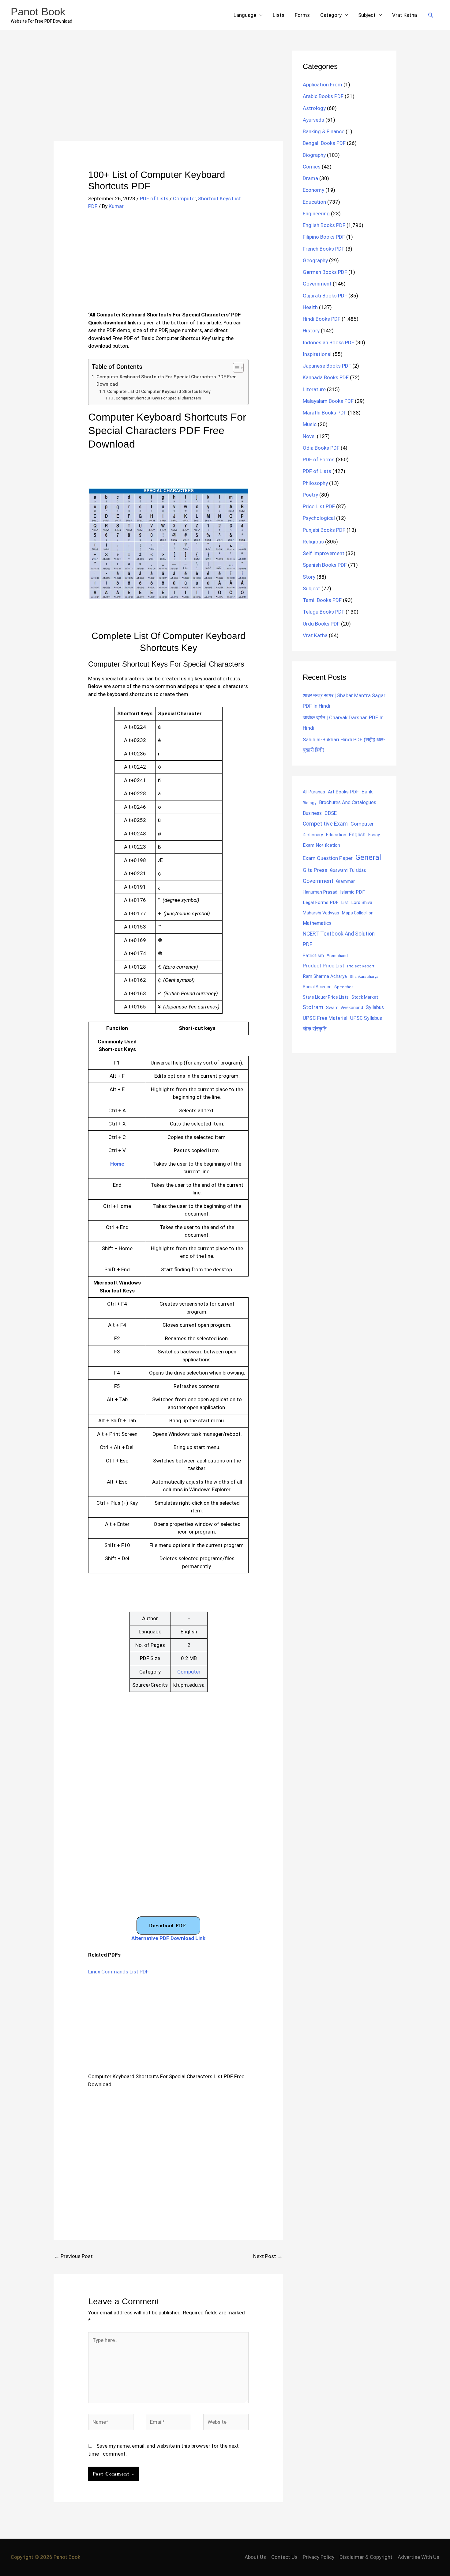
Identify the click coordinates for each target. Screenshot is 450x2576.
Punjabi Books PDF (324, 530)
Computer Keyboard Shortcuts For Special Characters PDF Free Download (166, 381)
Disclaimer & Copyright (366, 2557)
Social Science (317, 987)
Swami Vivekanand (345, 1008)
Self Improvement (324, 553)
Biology (309, 803)
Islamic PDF (352, 892)
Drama (310, 178)
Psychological (319, 518)
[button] (431, 15)
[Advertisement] (168, 96)
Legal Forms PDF (321, 902)
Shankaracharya (364, 976)
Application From (322, 85)
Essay (374, 835)
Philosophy (315, 483)
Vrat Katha (405, 15)
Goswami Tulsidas (348, 870)
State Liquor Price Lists (326, 997)
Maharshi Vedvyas (321, 913)
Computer (184, 199)
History (311, 331)
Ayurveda (313, 120)
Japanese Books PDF (327, 366)
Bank (367, 792)
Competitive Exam (325, 824)
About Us (255, 2557)
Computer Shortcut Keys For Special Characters (158, 398)
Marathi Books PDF (325, 413)
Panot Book (38, 11)
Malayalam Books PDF (328, 401)
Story (309, 577)
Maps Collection (358, 913)
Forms (302, 15)
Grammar (345, 881)
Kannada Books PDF (326, 377)
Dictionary (313, 835)
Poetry (310, 495)
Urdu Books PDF (321, 624)
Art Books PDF (343, 792)
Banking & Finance (324, 131)
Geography (315, 260)
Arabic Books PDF (323, 96)
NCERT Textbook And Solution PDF (339, 939)
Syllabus (375, 1007)
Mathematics (317, 923)
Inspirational (317, 354)
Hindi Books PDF (322, 319)
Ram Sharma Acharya (325, 976)
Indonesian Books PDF (328, 342)
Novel (309, 436)
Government (317, 284)
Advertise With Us (418, 2557)
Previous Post (73, 2256)
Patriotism (313, 955)
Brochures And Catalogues (348, 802)
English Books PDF (324, 225)
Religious (313, 542)
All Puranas (314, 792)
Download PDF (168, 1925)
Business (312, 813)
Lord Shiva (362, 902)
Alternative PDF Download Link (168, 1938)
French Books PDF (324, 249)
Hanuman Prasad (320, 892)
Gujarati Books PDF (325, 296)
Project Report (361, 966)
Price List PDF (319, 506)
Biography (314, 155)
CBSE (331, 813)
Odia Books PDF (321, 448)
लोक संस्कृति (315, 1029)
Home (117, 1164)
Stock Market (365, 997)
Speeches (344, 987)
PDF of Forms (319, 460)
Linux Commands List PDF (118, 1972)
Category (331, 15)
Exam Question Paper (328, 858)
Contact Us (284, 2557)
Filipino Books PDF (324, 237)
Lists (279, 15)
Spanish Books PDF (325, 565)
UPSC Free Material (325, 1018)
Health (310, 307)
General (368, 857)
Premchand (337, 955)
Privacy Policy (319, 2557)
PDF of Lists (154, 199)
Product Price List (324, 966)
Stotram (313, 1007)
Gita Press (315, 870)
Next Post (268, 2256)
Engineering (316, 214)
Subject (367, 15)
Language (245, 15)
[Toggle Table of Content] (235, 368)
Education (314, 202)
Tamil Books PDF (322, 600)
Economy (313, 190)
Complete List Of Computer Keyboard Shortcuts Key (159, 392)
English (357, 835)
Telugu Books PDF (324, 612)
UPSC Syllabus (366, 1018)
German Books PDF (325, 272)
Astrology (314, 108)
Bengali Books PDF (324, 143)
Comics (312, 167)
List (345, 902)
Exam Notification (321, 845)
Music (310, 424)
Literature (314, 389)
